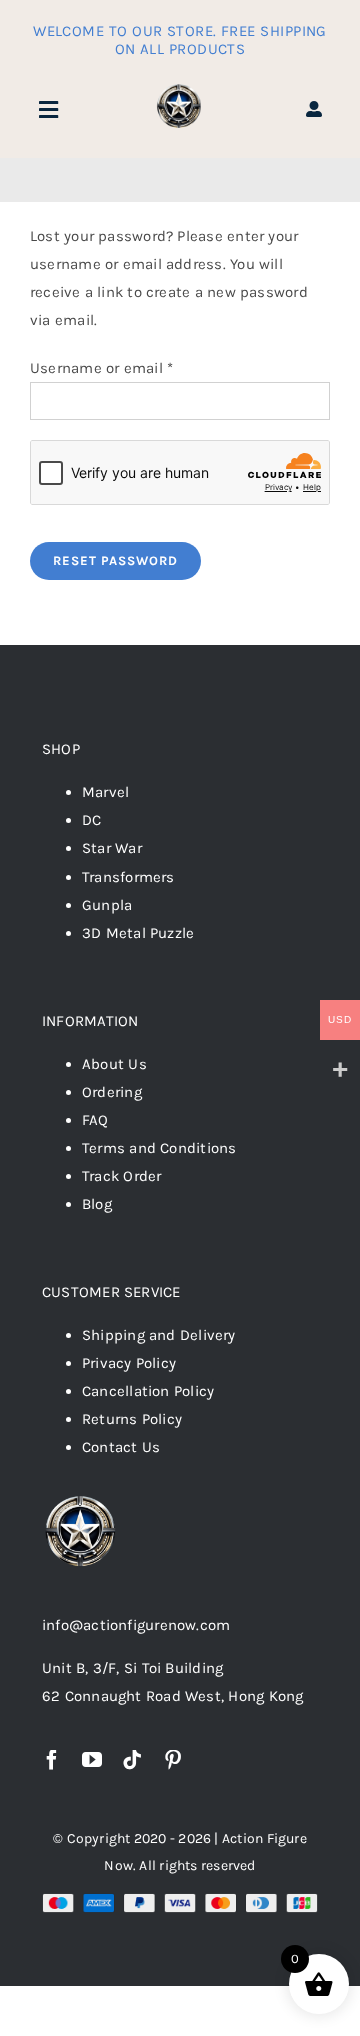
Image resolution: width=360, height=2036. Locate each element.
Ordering (112, 1092)
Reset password (115, 560)
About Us (114, 1064)
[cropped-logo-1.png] (180, 88)
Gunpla (107, 905)
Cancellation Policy (148, 1391)
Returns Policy (132, 1419)
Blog (97, 1204)
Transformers (128, 877)
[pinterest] (173, 1760)
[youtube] (92, 1760)
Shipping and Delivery (159, 1335)
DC (91, 820)
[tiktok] (132, 1760)
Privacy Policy (129, 1363)
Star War (112, 848)
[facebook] (52, 1760)
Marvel (105, 792)
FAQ (95, 1120)
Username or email (101, 368)
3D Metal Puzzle (138, 933)
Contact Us (121, 1447)
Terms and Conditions (159, 1148)
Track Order (121, 1176)
